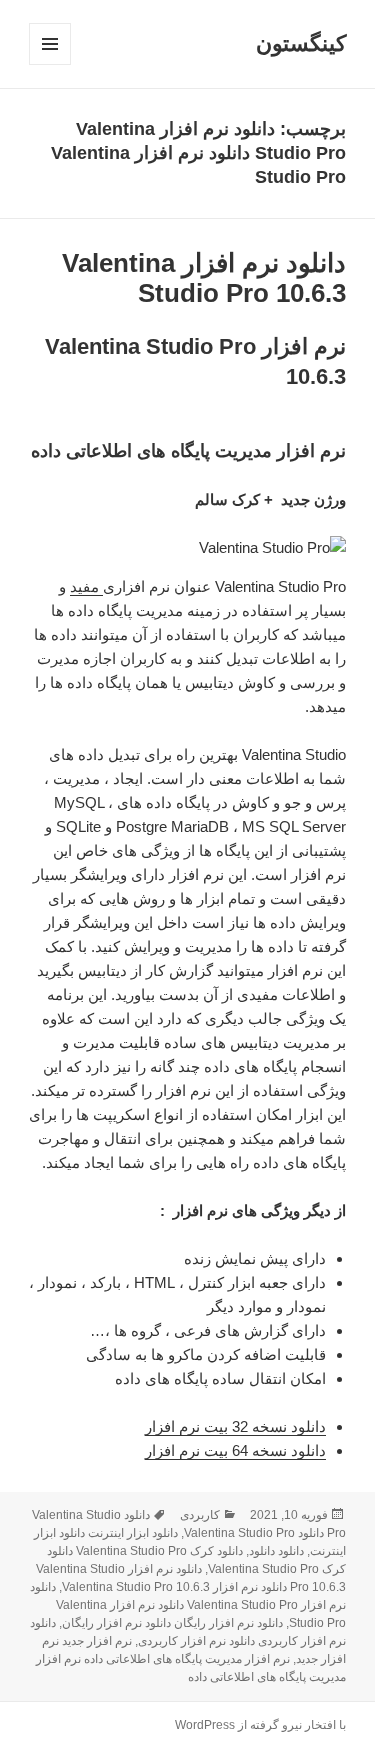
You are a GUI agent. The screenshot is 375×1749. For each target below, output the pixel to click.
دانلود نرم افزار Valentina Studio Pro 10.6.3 (204, 278)
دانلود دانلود (276, 1551)
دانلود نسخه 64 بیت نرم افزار (235, 1450)
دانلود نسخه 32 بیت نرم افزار (235, 1426)
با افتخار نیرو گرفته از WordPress (260, 1725)
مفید (86, 586)
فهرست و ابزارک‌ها (49, 64)
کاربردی (200, 1515)
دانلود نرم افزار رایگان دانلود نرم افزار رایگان (172, 1623)
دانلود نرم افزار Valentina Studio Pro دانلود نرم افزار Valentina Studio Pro (188, 1605)
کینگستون (301, 43)
